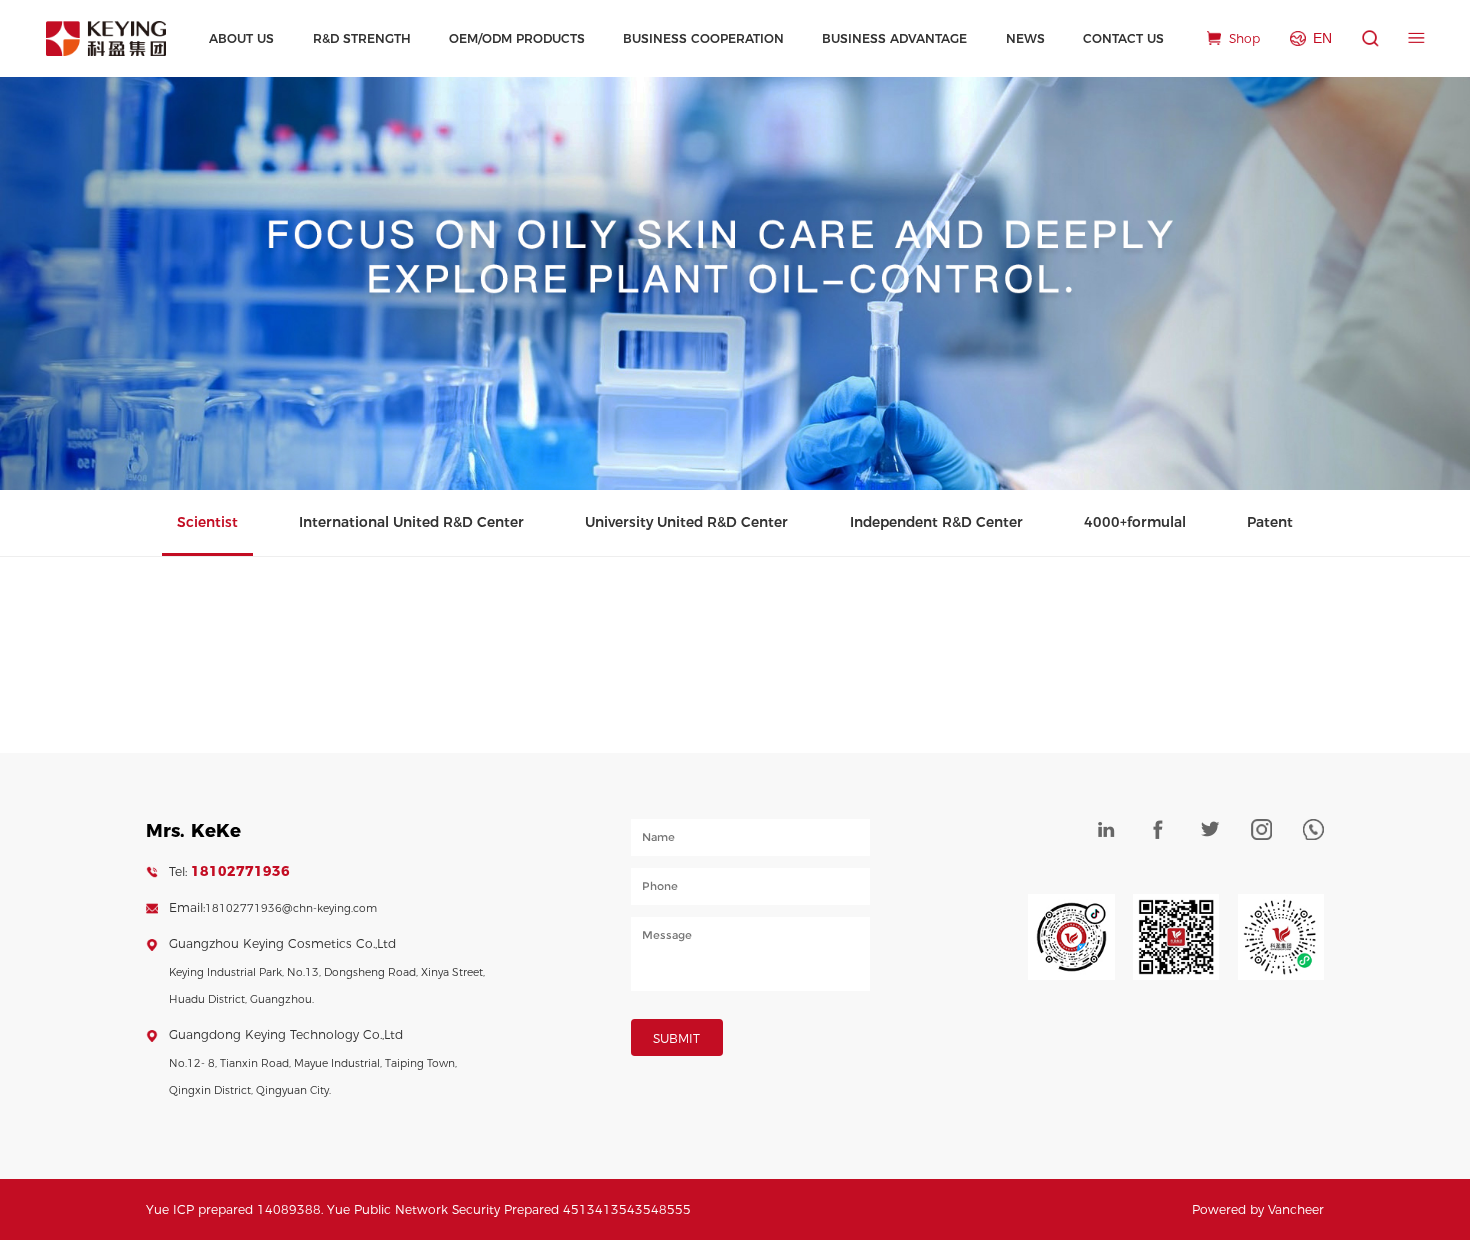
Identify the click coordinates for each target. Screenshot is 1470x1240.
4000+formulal (1135, 522)
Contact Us (1123, 38)
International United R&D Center (411, 522)
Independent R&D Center (936, 522)
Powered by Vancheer (1258, 1209)
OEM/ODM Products (517, 38)
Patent (1270, 522)
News (1025, 38)
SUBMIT (676, 1038)
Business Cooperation (703, 38)
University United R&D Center (686, 522)
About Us (241, 38)
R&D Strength (362, 38)
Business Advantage (894, 38)
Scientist (207, 522)
